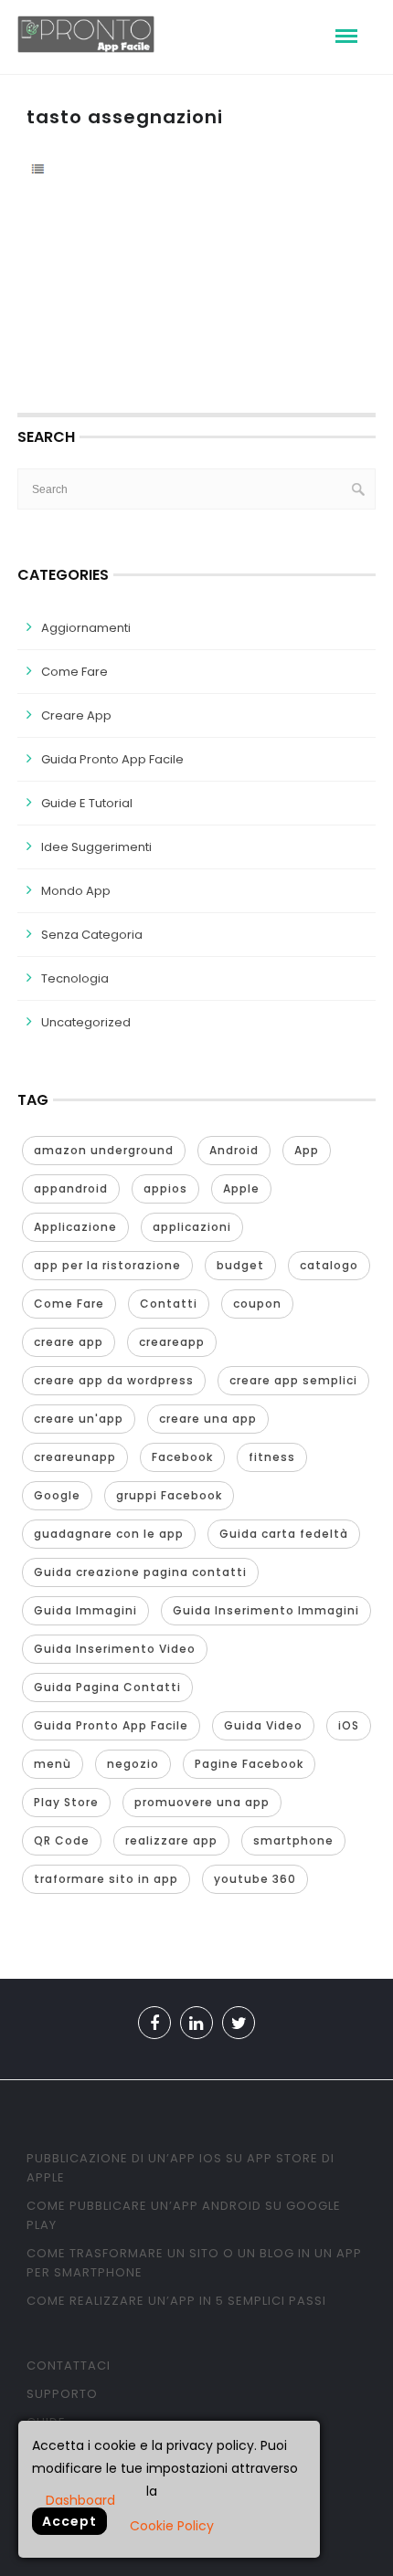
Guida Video (263, 1725)
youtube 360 (255, 1879)
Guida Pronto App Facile (112, 759)
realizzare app (171, 1840)
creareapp (172, 1342)
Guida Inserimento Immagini (266, 1610)
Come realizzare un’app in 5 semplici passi (176, 2301)
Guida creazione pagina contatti (140, 1572)
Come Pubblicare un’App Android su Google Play (184, 2215)
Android (234, 1150)
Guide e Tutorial (87, 803)
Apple (241, 1188)
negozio (133, 1764)
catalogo (329, 1265)
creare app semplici (293, 1380)
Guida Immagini (85, 1610)
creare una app (208, 1419)
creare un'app (79, 1419)
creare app (69, 1342)
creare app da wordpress (114, 1380)
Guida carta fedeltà (284, 1534)
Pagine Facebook (249, 1764)
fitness (272, 1457)
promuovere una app (202, 1802)
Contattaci (69, 2366)
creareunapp (75, 1457)
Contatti (169, 1304)
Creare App (76, 715)
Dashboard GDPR (80, 2499)
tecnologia (75, 978)
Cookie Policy (172, 2526)
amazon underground (104, 1150)
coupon (257, 1304)
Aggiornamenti (86, 628)
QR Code (62, 1840)
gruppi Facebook (169, 1495)
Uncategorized (86, 1022)
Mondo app (76, 891)
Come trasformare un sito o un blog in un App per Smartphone (194, 2263)
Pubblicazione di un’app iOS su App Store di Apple (181, 2168)
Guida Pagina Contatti (107, 1687)
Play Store (66, 1802)
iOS (349, 1725)
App (307, 1150)
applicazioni (192, 1227)
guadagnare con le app (109, 1534)
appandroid (71, 1188)
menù (53, 1764)
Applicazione (75, 1227)
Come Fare (74, 672)
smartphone (293, 1840)
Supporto (62, 2394)
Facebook (182, 1457)
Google (57, 1495)
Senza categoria (92, 935)
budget (240, 1265)
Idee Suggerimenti (96, 847)
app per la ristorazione (107, 1265)
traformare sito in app (106, 1879)
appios (165, 1188)
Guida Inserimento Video (115, 1649)
